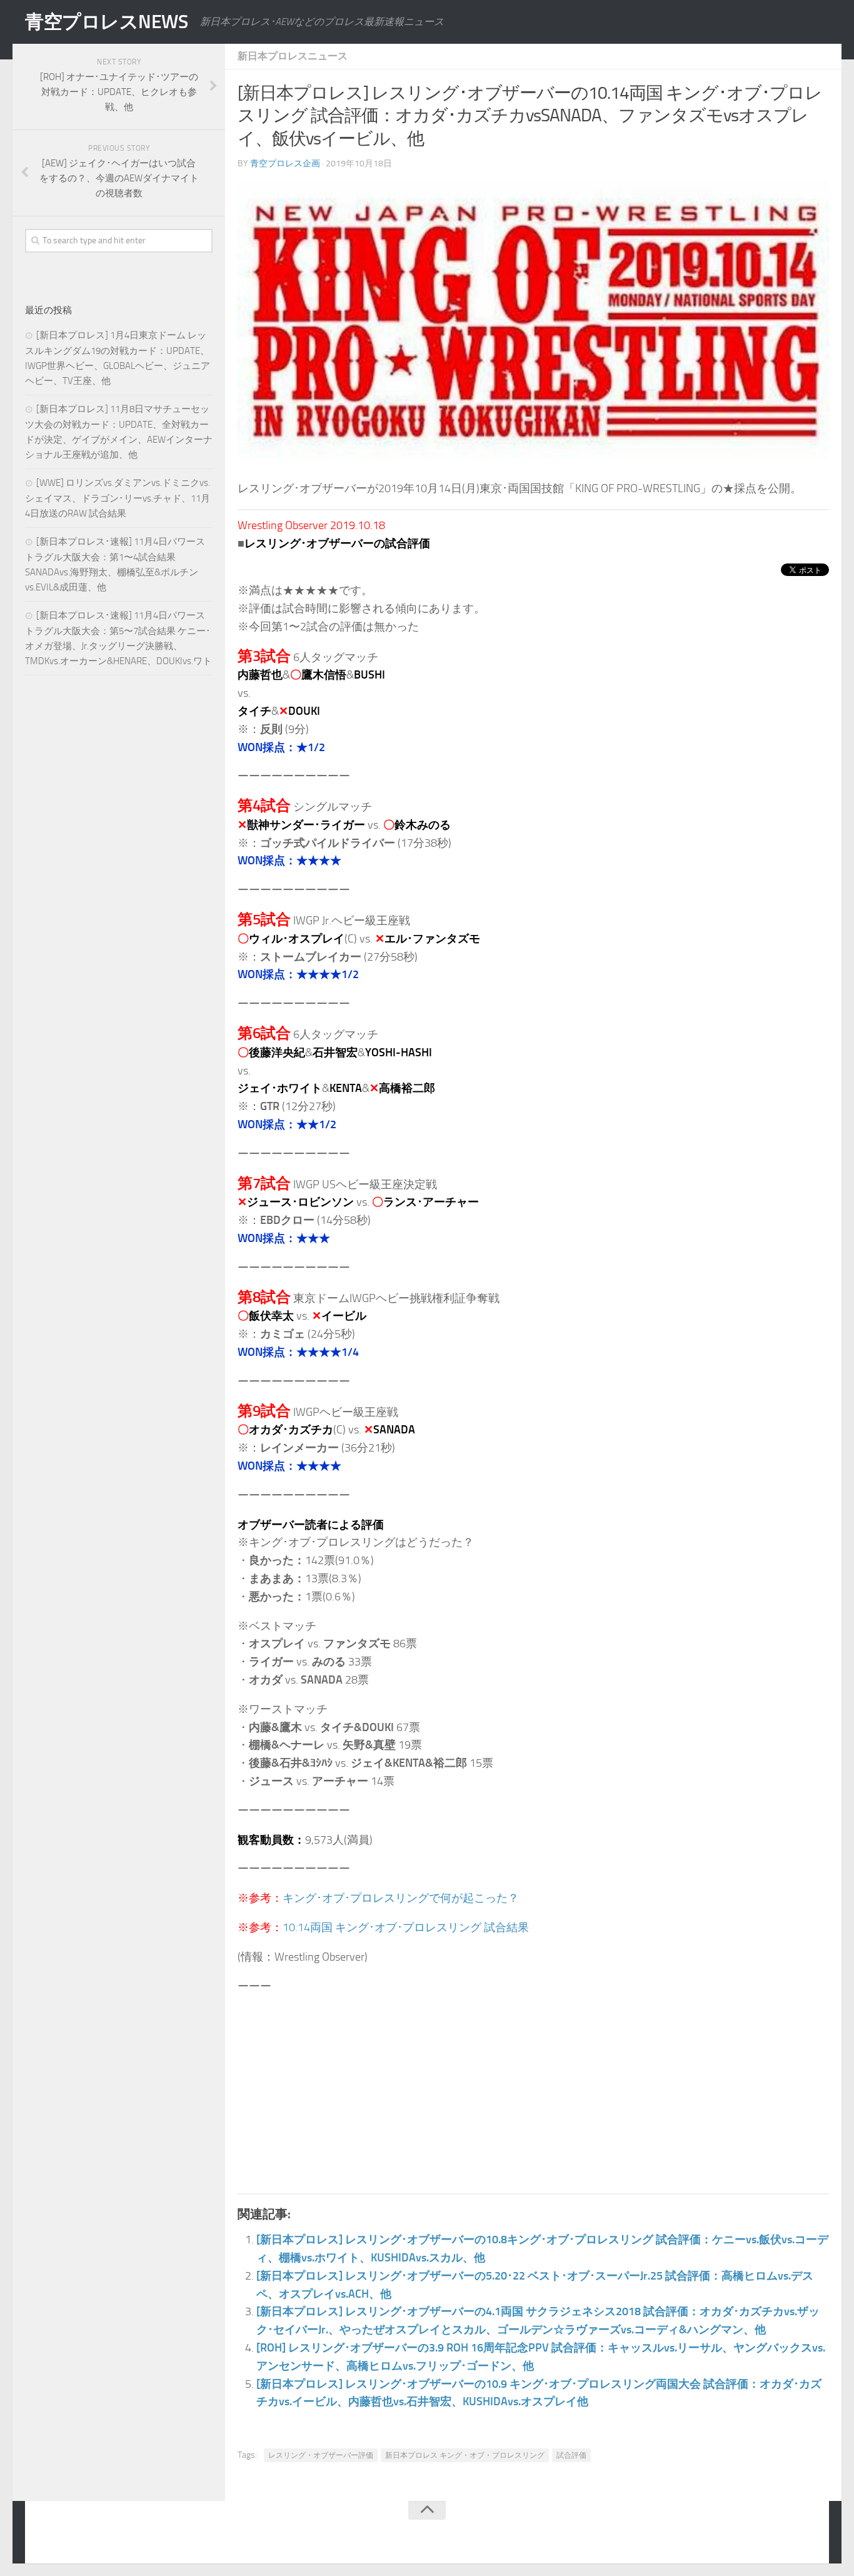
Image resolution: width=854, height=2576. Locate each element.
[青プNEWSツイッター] (783, 2535)
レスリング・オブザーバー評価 (321, 2455)
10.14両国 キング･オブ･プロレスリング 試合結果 (406, 1927)
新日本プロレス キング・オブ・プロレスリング (465, 2455)
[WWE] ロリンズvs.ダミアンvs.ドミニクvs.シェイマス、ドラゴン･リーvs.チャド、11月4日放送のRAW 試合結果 (118, 498)
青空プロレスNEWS (106, 22)
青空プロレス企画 (285, 164)
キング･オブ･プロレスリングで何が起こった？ (401, 1898)
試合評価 (571, 2455)
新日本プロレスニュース (293, 56)
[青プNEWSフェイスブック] (808, 2535)
